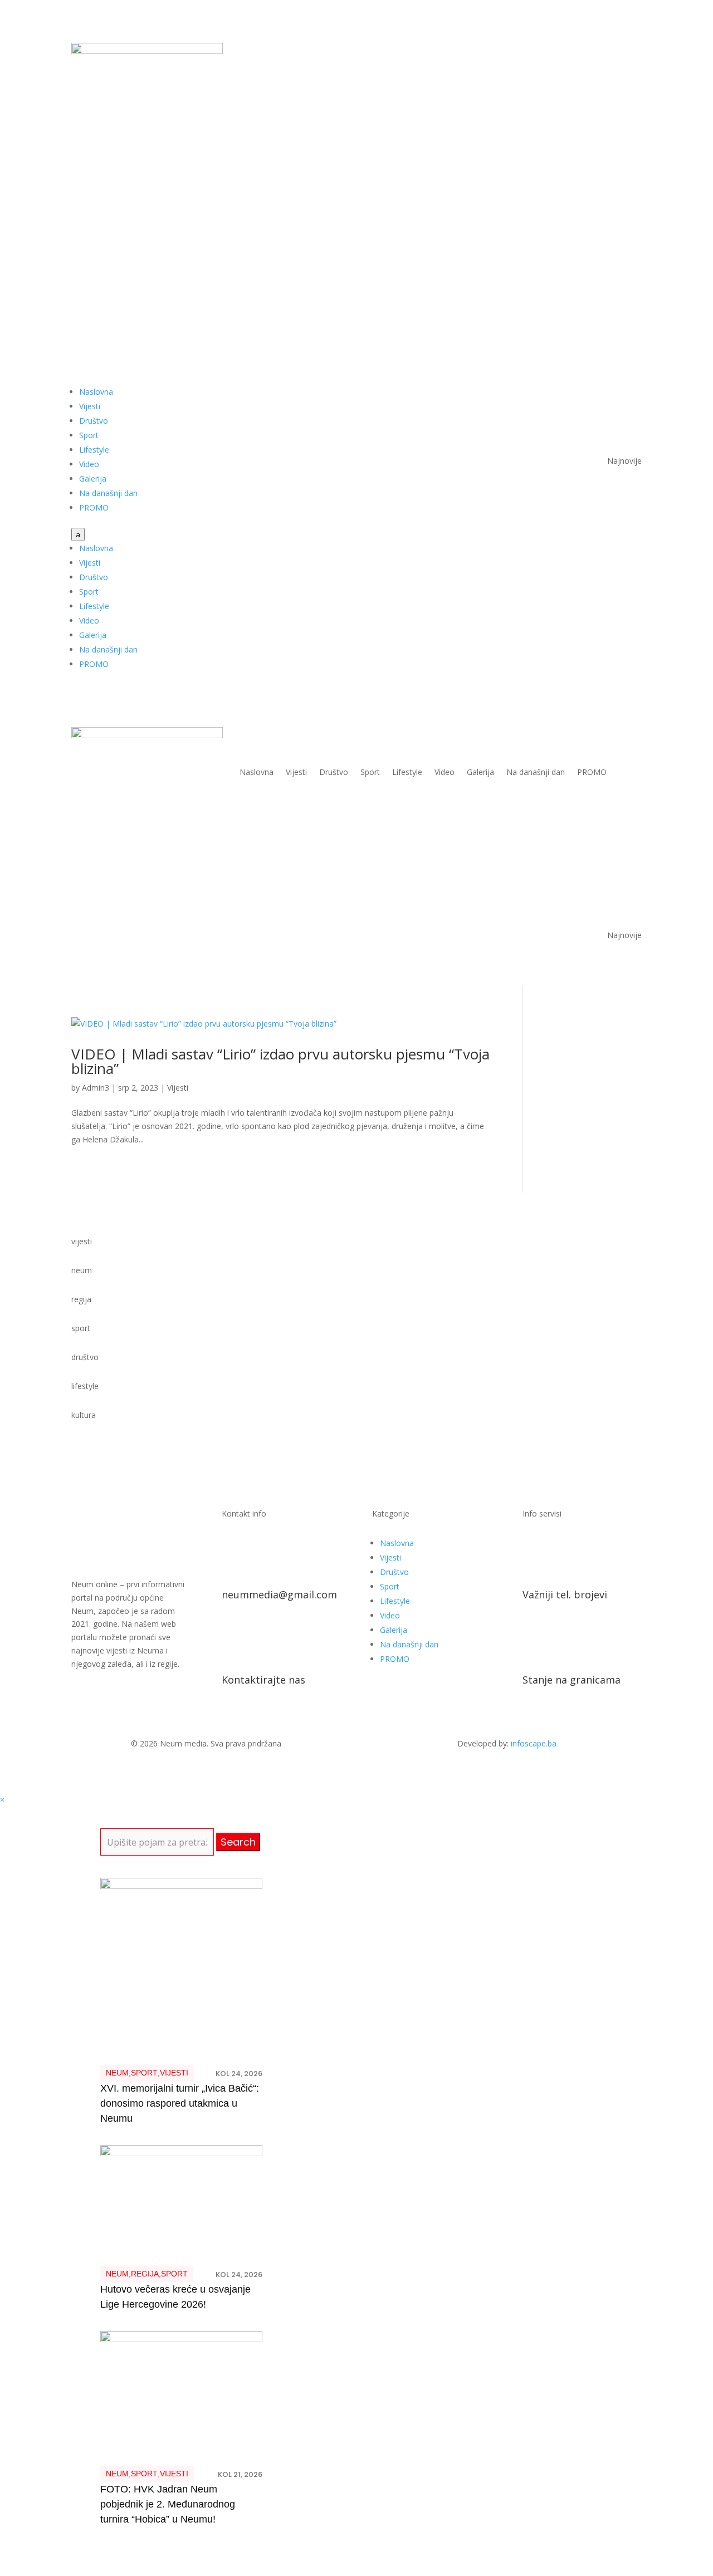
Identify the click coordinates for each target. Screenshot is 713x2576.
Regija (145, 2274)
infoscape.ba (534, 1743)
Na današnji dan (108, 493)
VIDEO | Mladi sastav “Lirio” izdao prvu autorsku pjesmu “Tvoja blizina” (280, 1061)
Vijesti (90, 406)
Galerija (93, 479)
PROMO (94, 507)
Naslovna (96, 392)
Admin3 (96, 1088)
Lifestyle (94, 450)
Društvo (94, 421)
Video (89, 464)
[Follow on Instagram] (633, 52)
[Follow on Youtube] (611, 52)
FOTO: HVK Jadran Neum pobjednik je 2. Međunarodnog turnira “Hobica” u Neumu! (168, 2504)
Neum (117, 2073)
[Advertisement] (356, 230)
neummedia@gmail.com (279, 1594)
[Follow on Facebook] (588, 52)
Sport (89, 435)
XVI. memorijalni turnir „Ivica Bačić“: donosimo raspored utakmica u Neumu (180, 2103)
